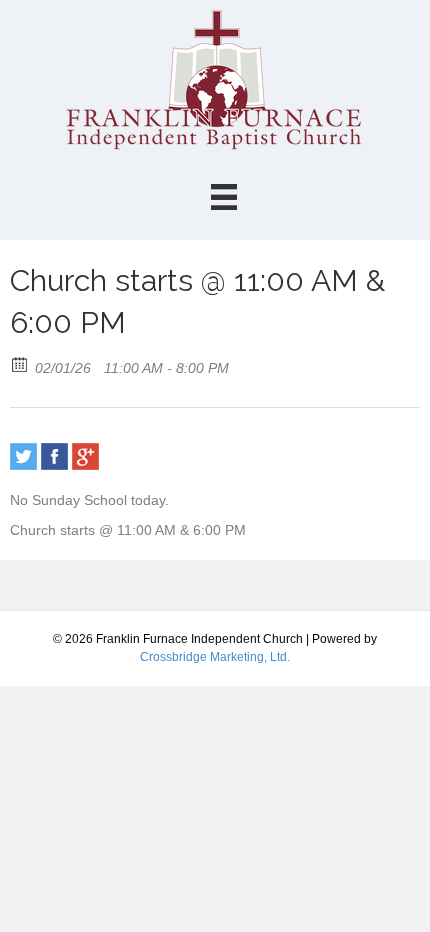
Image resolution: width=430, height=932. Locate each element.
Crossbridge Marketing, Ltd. (215, 657)
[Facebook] (54, 456)
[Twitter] (23, 456)
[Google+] (85, 456)
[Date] (20, 363)
